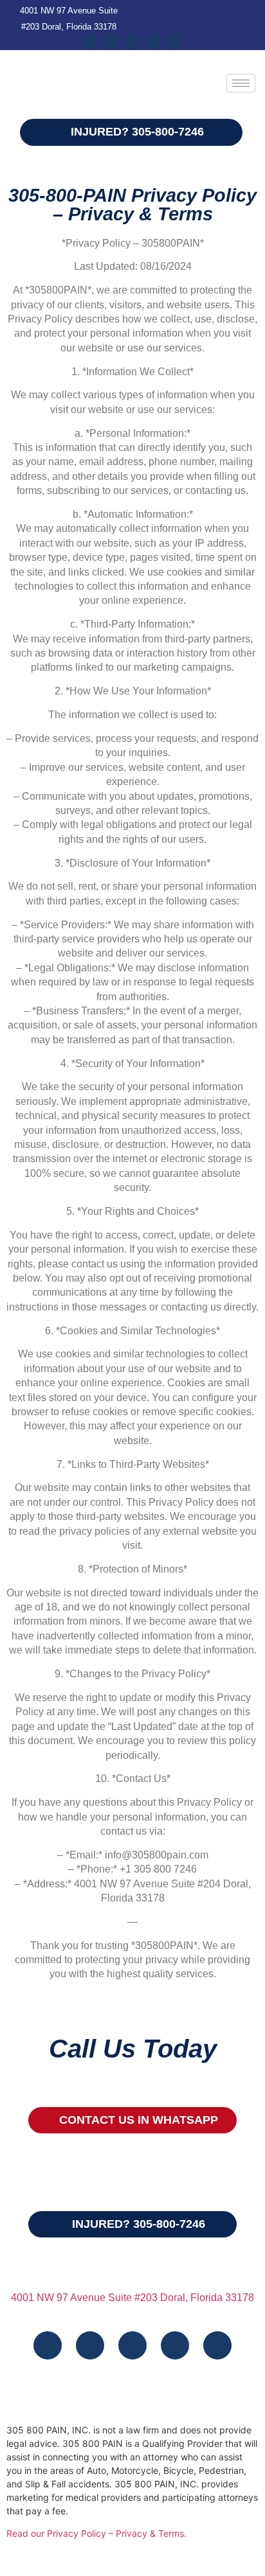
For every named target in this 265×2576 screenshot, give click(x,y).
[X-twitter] (175, 41)
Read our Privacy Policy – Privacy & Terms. (96, 2533)
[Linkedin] (154, 41)
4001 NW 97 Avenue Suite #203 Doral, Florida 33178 (132, 2298)
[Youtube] (132, 41)
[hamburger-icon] (241, 83)
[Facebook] (90, 41)
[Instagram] (111, 41)
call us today (133, 2049)
